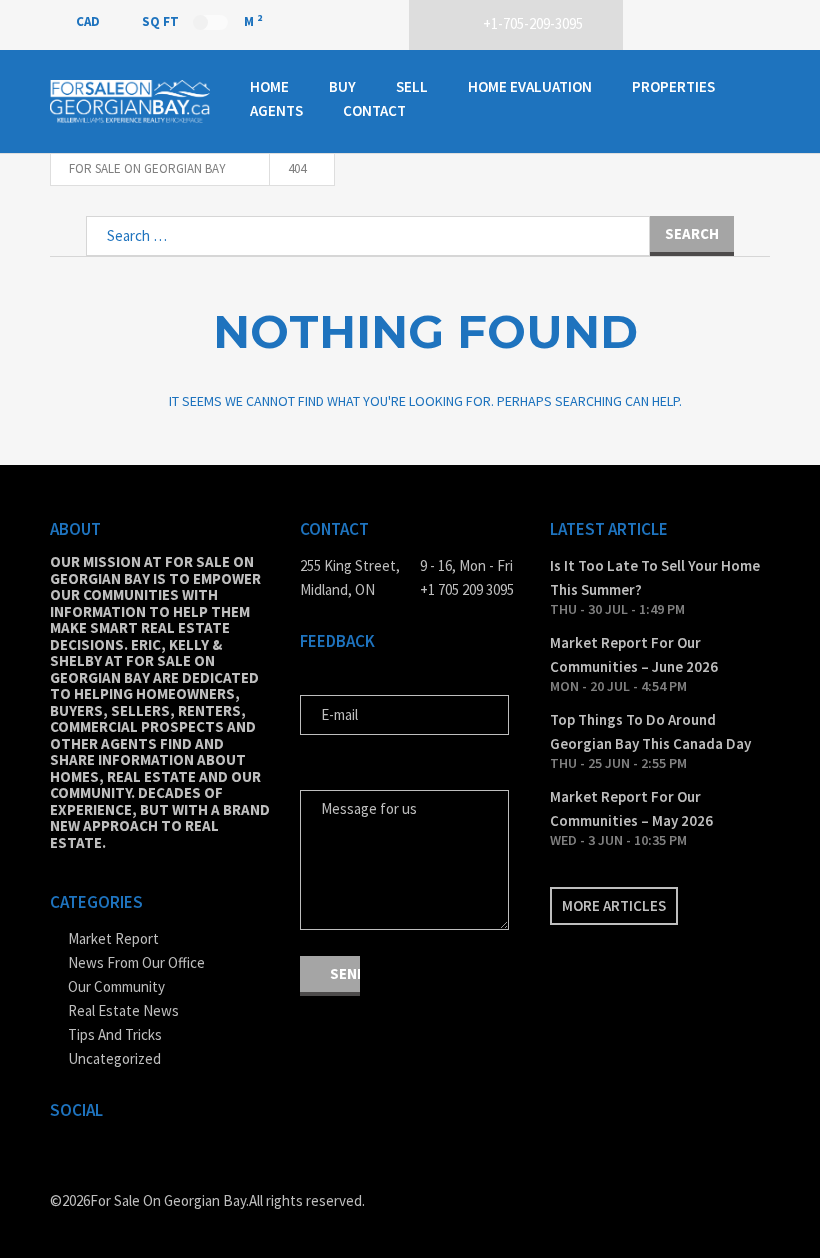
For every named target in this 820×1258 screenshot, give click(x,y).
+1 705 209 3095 (467, 589)
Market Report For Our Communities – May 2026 (631, 808)
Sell (412, 86)
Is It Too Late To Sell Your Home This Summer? (655, 577)
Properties (673, 86)
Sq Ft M (202, 21)
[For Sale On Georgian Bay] (130, 101)
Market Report (113, 938)
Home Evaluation (530, 86)
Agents (276, 110)
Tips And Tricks (115, 1034)
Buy (342, 86)
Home (269, 86)
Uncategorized (114, 1058)
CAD (89, 21)
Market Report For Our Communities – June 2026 (634, 654)
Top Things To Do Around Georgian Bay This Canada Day (650, 731)
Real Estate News (123, 1010)
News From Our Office (136, 962)
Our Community (116, 986)
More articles (614, 905)
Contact (374, 110)
